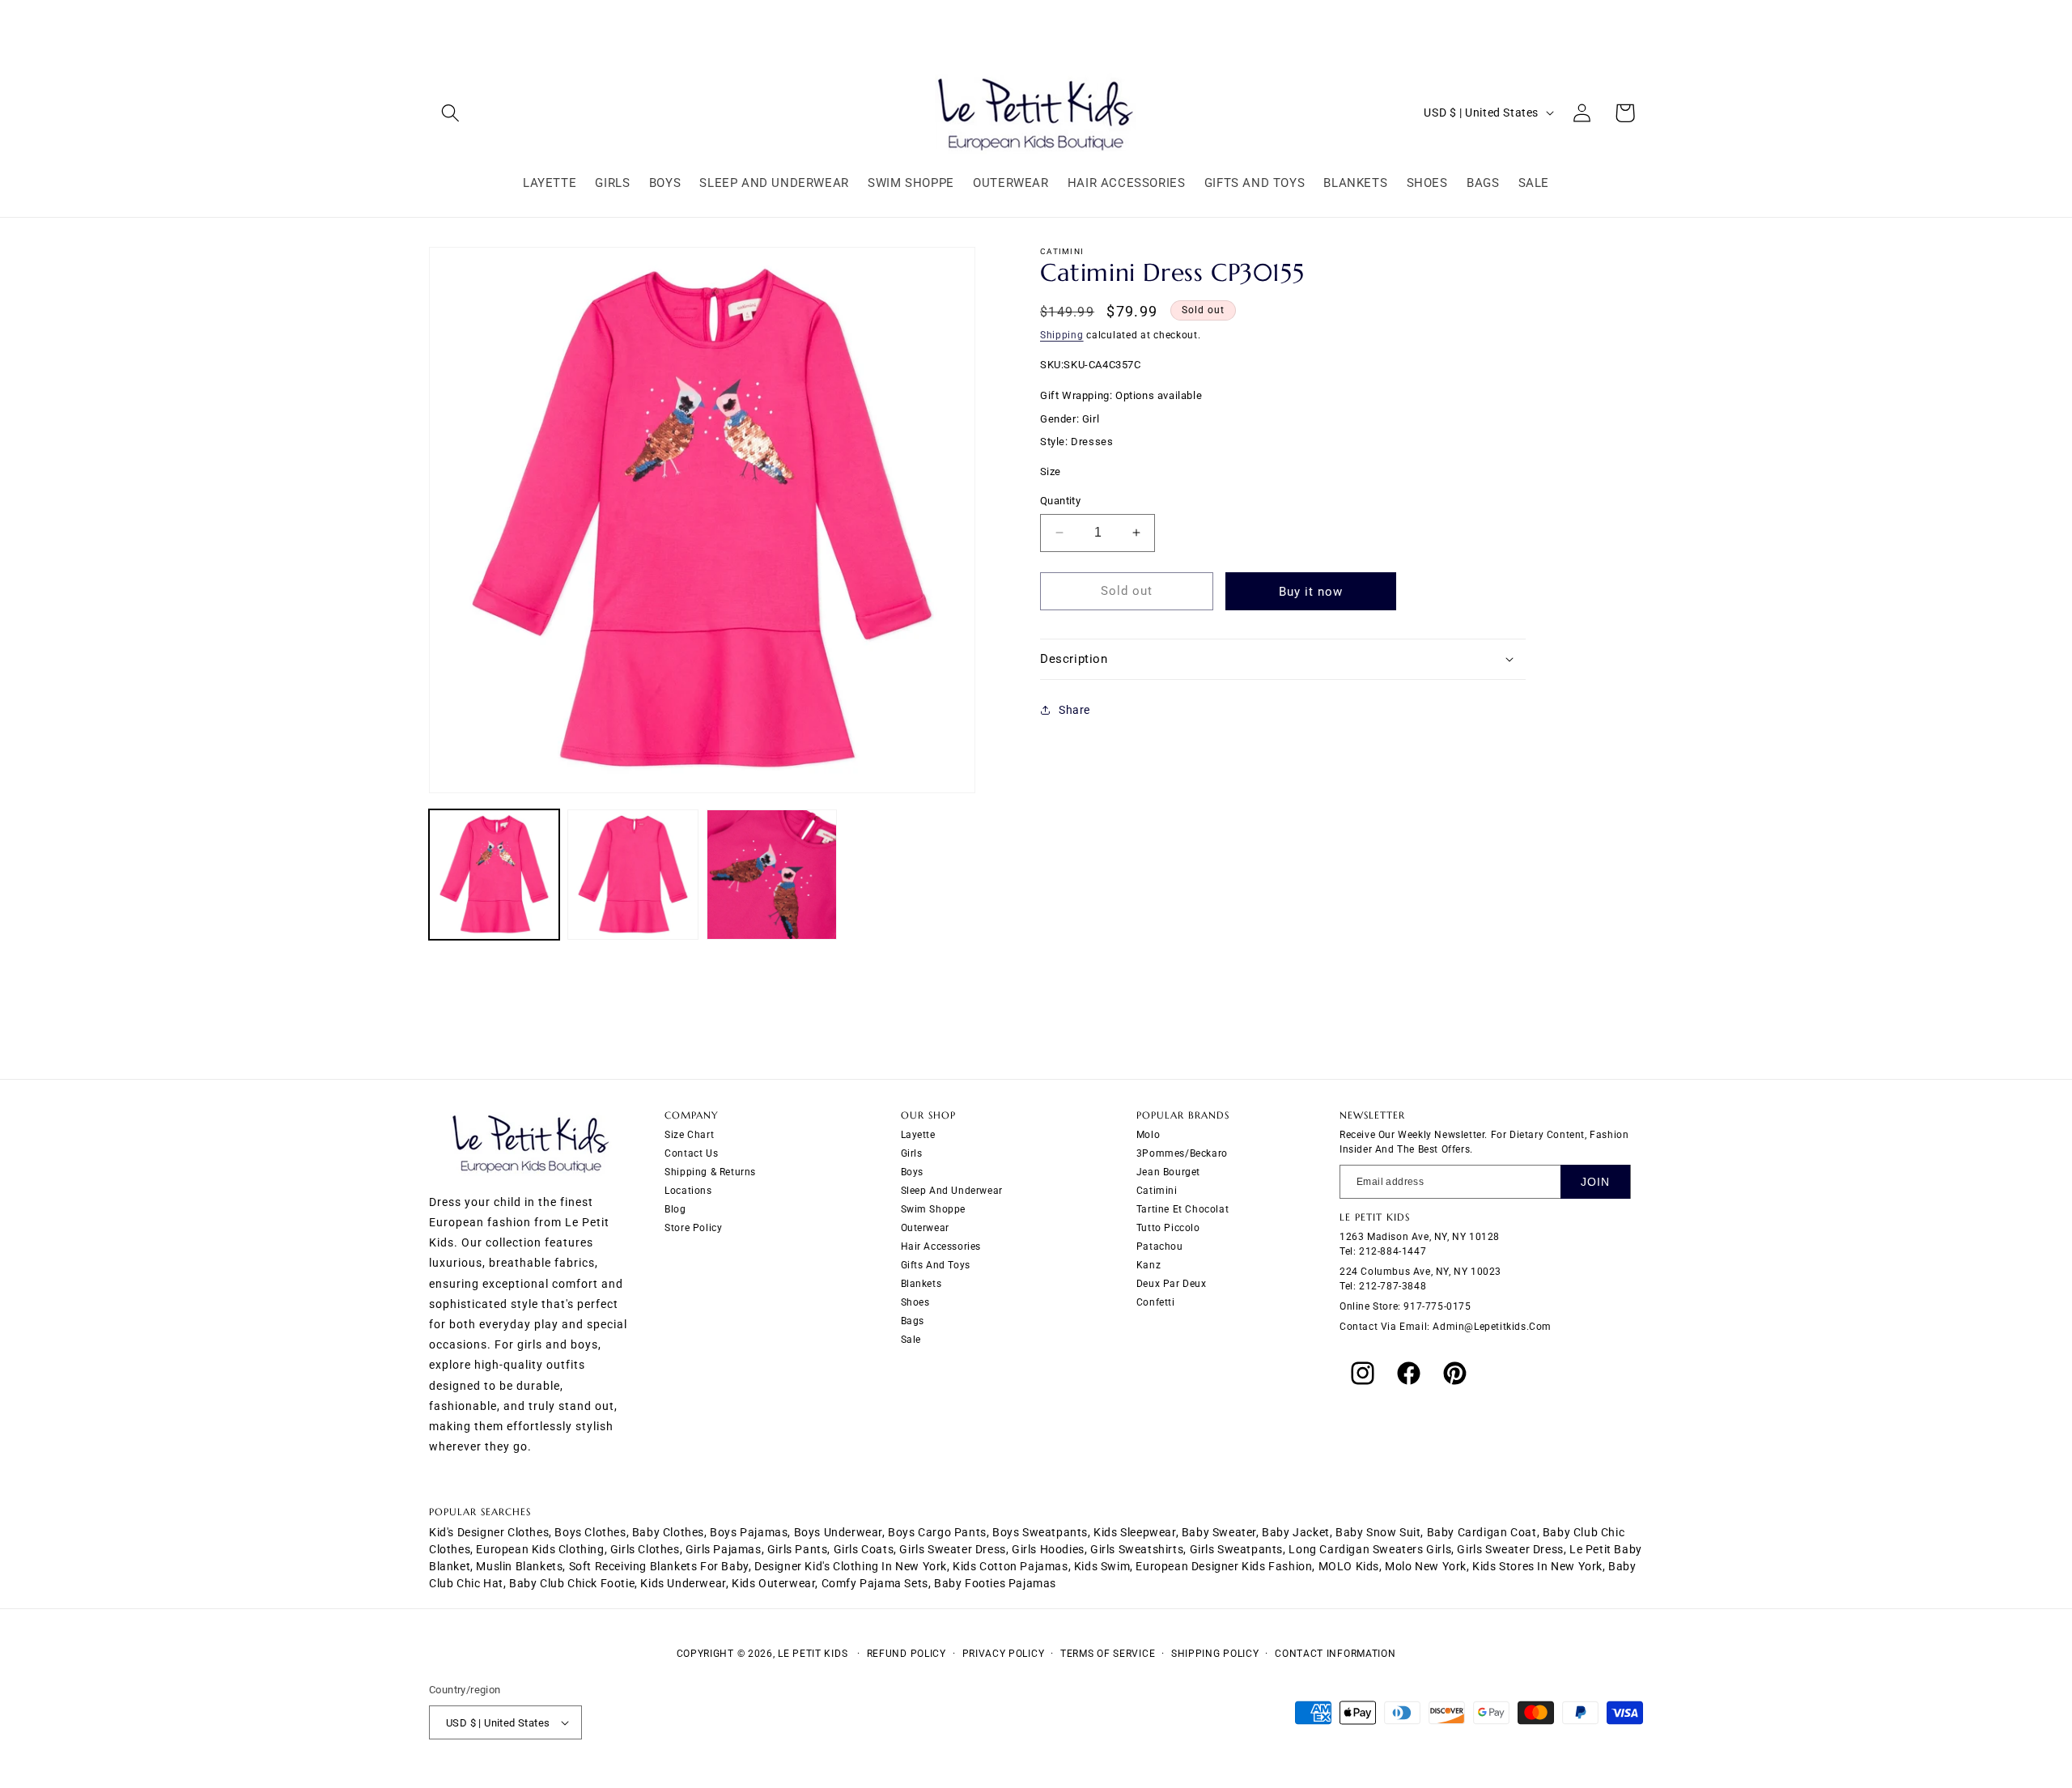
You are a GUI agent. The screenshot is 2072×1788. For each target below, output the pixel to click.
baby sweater (1219, 1532)
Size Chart (689, 1135)
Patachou (1160, 1247)
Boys (912, 1172)
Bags (913, 1321)
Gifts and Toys (936, 1265)
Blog (675, 1209)
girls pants (798, 1549)
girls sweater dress (952, 1549)
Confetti (1156, 1302)
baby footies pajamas (995, 1583)
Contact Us (691, 1153)
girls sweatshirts (1137, 1549)
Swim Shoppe (934, 1209)
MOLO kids (1349, 1566)
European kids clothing (540, 1549)
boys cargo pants (937, 1532)
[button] (450, 113)
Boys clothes (590, 1532)
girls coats (864, 1549)
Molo (1148, 1135)
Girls (912, 1153)
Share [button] (1074, 710)
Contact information (1335, 1654)
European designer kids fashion (1224, 1566)
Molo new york (1426, 1566)
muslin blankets (519, 1566)
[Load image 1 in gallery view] (494, 875)
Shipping (1062, 335)
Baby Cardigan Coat (1482, 1532)
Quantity (1060, 501)
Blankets (921, 1284)
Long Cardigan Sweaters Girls (1370, 1549)
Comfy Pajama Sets (875, 1583)
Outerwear (925, 1228)
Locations (688, 1191)
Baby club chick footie (572, 1583)
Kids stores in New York (1537, 1566)
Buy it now (1311, 592)
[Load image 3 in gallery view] (772, 875)
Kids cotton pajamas (1010, 1566)
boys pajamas (749, 1532)
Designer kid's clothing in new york (851, 1566)
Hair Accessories (941, 1247)
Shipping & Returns (710, 1172)
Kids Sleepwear (1134, 1532)
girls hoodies (1048, 1549)
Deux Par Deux (1172, 1284)
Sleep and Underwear (952, 1191)
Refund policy (906, 1654)
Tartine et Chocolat (1182, 1209)
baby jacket (1296, 1532)
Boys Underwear (838, 1532)
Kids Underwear (683, 1583)
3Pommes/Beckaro (1182, 1153)
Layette (918, 1135)
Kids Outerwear (773, 1583)
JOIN (1595, 1182)
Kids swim (1102, 1566)
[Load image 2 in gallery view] (633, 875)
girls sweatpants (1237, 1549)
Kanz (1149, 1265)
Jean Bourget (1168, 1172)
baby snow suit (1378, 1532)
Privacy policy (1004, 1654)
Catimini (1157, 1191)
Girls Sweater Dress (1510, 1549)
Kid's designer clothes (489, 1532)
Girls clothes (645, 1549)
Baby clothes (668, 1532)
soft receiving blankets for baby (659, 1566)
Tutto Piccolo (1168, 1228)
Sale (911, 1340)
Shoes (915, 1302)
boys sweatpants (1040, 1532)
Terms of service (1108, 1654)
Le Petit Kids (813, 1654)
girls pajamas (724, 1549)
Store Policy (693, 1228)
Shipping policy (1215, 1654)
